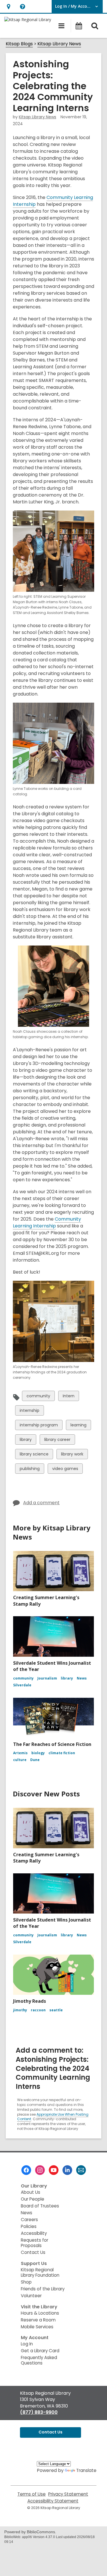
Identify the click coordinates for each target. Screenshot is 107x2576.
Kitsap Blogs (19, 44)
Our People (33, 2199)
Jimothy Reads (30, 2001)
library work (72, 1455)
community (38, 1397)
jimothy (20, 2010)
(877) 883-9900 (39, 2412)
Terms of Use (32, 2494)
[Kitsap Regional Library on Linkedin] (67, 2170)
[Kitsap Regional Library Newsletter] (81, 2170)
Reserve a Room (38, 2320)
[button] (8, 6)
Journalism (47, 1678)
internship (29, 1411)
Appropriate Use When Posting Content (53, 2117)
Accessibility (34, 2233)
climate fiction (62, 1753)
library (26, 1441)
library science (34, 1455)
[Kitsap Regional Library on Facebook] (26, 2170)
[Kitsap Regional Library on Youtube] (54, 2170)
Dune (35, 1760)
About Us (31, 2192)
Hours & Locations (40, 2313)
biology (38, 1753)
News (82, 1678)
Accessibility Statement (53, 2501)
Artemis (20, 1753)
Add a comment (41, 1503)
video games (65, 1470)
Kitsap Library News (59, 44)
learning (78, 1426)
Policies (29, 2226)
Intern (68, 1397)
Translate (86, 2470)
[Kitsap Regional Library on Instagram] (40, 2170)
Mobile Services (37, 2327)
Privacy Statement (68, 2494)
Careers (29, 2220)
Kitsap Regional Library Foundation (40, 2272)
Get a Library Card (40, 2351)
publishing (30, 1470)
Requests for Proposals (35, 2243)
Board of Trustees (40, 2206)
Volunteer (31, 2296)
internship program (39, 1426)
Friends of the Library (43, 2289)
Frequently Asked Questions (39, 2360)
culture (20, 1760)
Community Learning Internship (47, 1223)
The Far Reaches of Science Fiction (52, 1744)
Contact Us (33, 2252)
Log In (27, 2344)
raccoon (38, 2010)
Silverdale (22, 1685)
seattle (56, 2010)
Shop (26, 2282)
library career (57, 1441)
